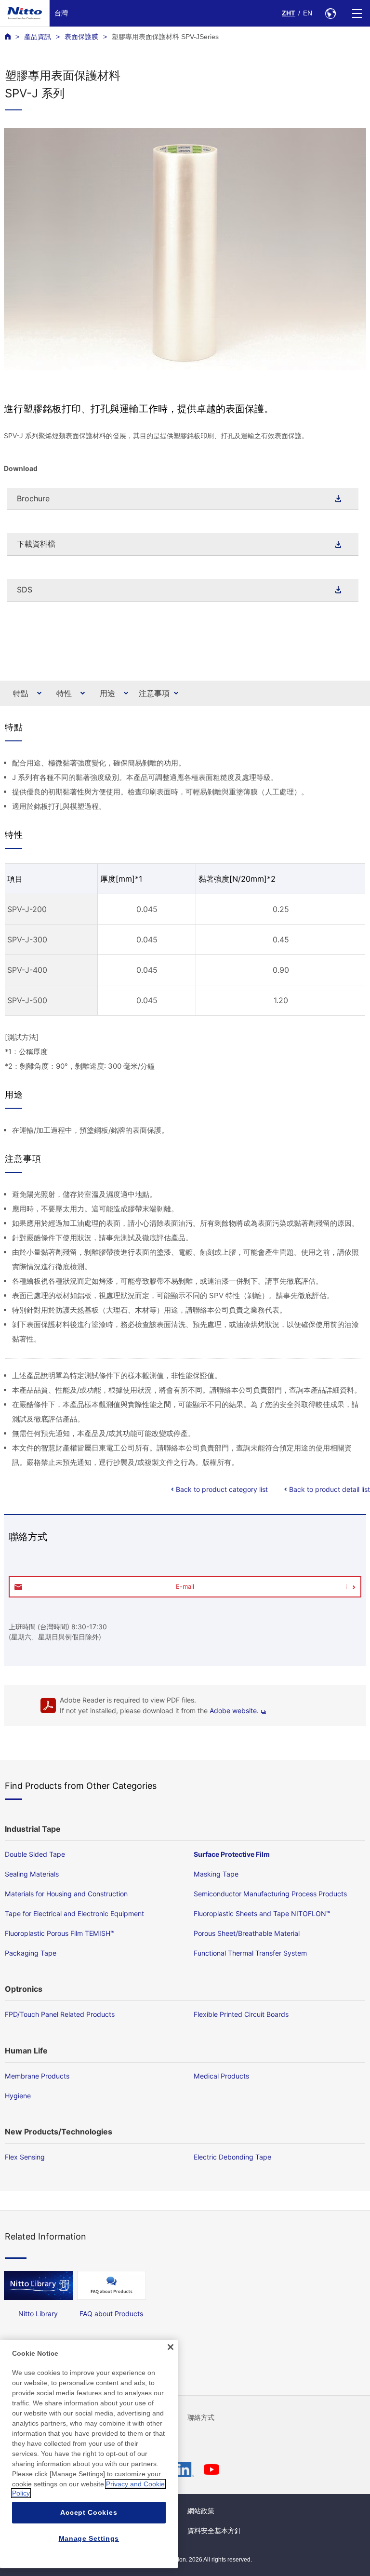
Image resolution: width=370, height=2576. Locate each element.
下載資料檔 (36, 544)
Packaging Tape (31, 1953)
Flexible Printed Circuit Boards (241, 2014)
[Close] (171, 2347)
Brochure (33, 498)
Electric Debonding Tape (232, 2157)
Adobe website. (234, 1711)
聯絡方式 (201, 2417)
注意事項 (154, 693)
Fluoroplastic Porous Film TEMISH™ (60, 1933)
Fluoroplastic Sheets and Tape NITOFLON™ (262, 1913)
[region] (89, 2454)
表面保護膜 (81, 37)
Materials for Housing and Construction (66, 1894)
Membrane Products (37, 2076)
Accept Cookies (89, 2512)
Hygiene (18, 2096)
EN (308, 13)
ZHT (289, 13)
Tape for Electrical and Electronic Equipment (74, 1913)
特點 (21, 693)
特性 (64, 693)
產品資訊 (38, 37)
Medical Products (221, 2076)
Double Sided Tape (35, 1854)
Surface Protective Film (232, 1854)
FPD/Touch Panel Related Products (60, 2014)
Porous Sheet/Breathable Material (247, 1933)
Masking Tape (216, 1874)
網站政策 (201, 2511)
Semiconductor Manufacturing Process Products (270, 1894)
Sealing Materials (32, 1874)
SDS (25, 590)
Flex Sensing (25, 2157)
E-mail (185, 1586)
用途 (107, 693)
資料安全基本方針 (214, 2531)
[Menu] (357, 13)
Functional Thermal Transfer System (250, 1953)
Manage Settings (89, 2538)
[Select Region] (330, 13)
